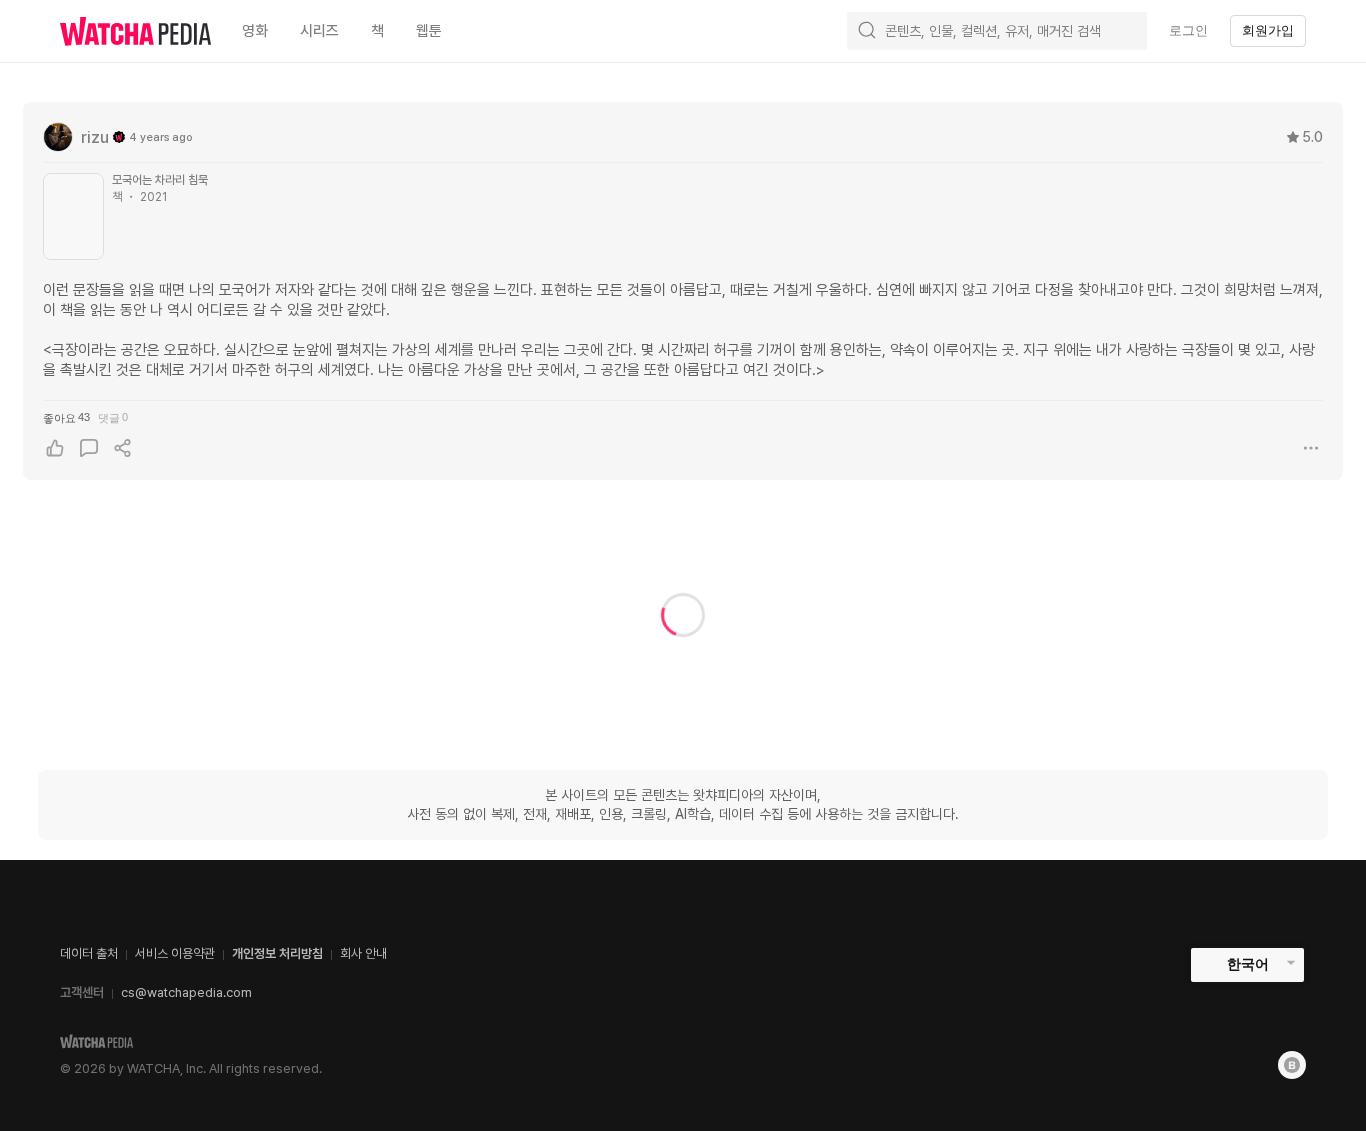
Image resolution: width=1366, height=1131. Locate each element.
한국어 (1248, 964)
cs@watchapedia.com (186, 992)
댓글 (113, 417)
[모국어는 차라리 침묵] (73, 216)
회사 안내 (363, 953)
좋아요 (66, 417)
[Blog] (1292, 1065)
